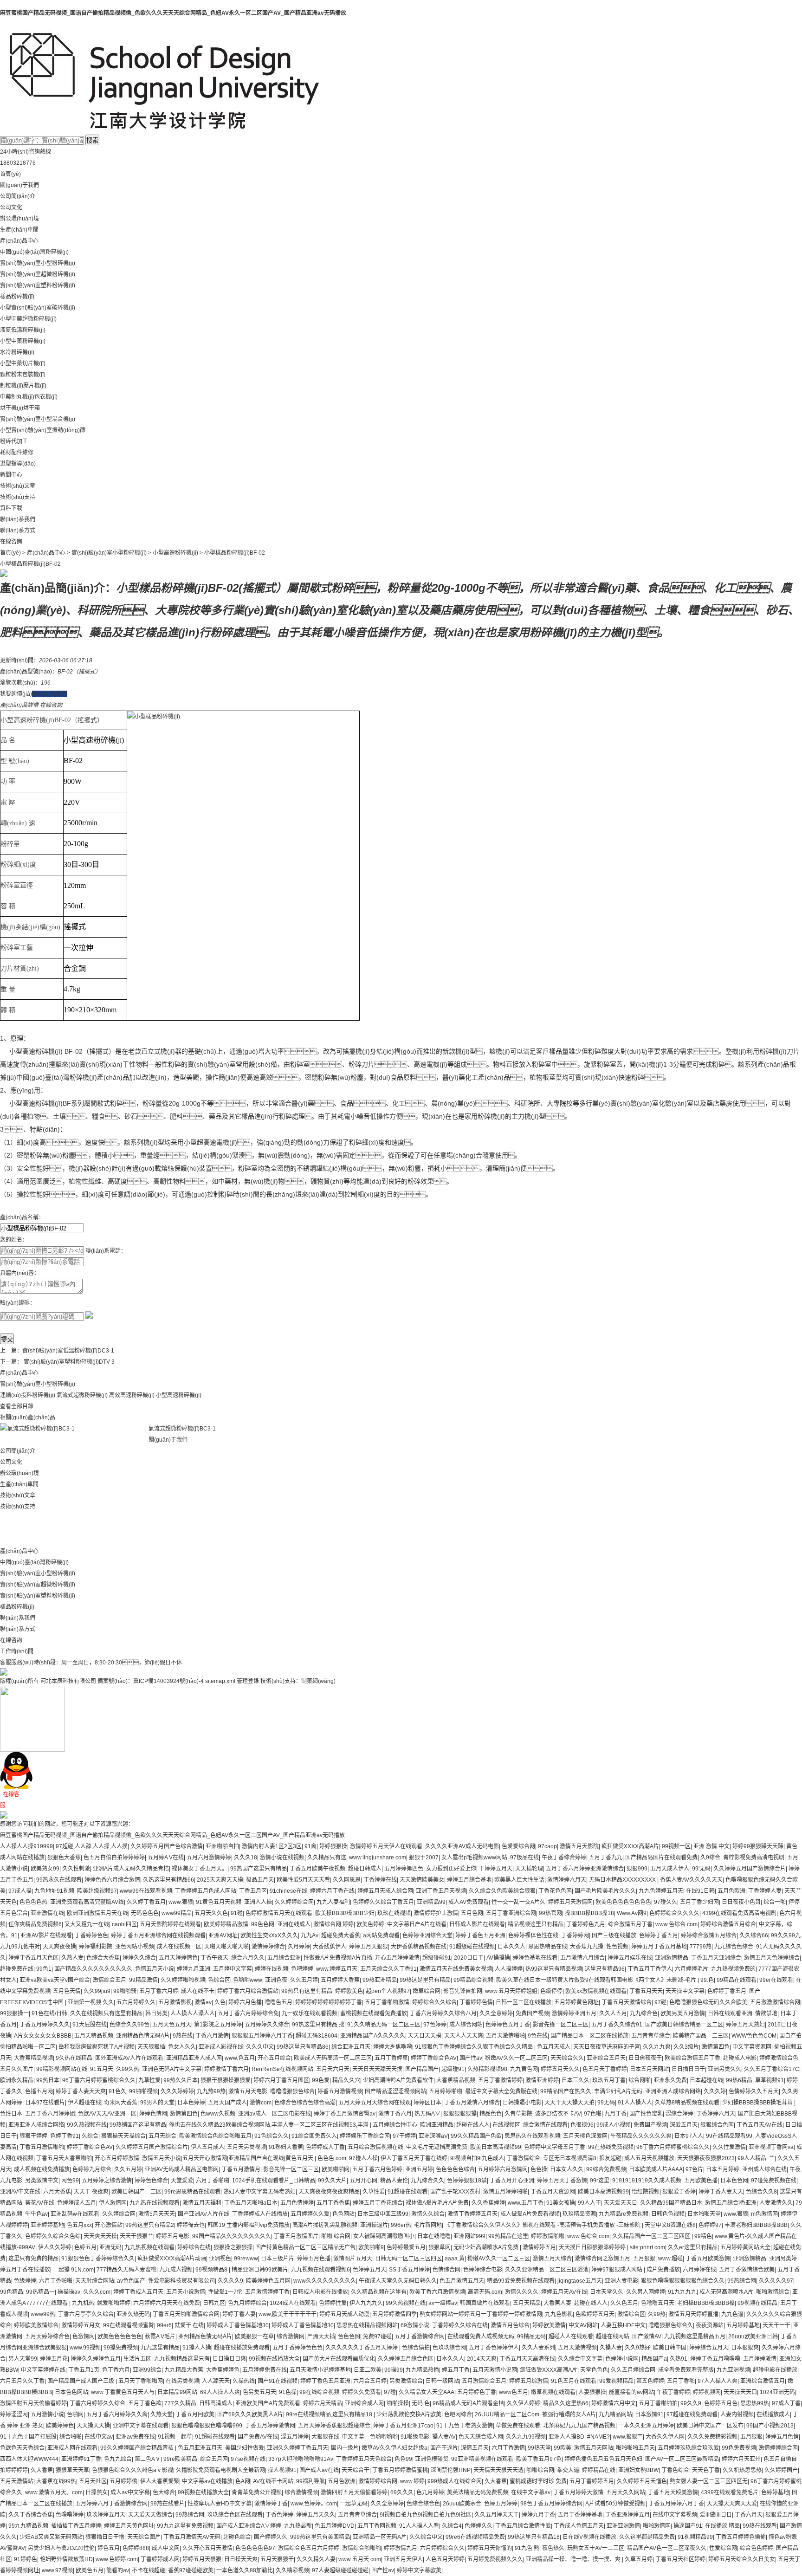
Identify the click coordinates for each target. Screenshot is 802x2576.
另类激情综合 (406, 2381)
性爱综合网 (723, 2548)
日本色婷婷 (191, 2103)
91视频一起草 (175, 2437)
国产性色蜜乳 (646, 2114)
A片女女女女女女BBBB (43, 2036)
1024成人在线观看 (293, 2303)
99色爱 (321, 2080)
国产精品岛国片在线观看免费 (661, 1858)
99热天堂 (539, 2448)
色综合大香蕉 (103, 1958)
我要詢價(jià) (16, 694)
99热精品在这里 (508, 2236)
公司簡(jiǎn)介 (18, 196)
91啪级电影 (415, 2437)
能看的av (118, 2570)
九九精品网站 (615, 2414)
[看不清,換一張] (89, 1314)
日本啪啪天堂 (704, 2214)
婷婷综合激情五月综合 (728, 1924)
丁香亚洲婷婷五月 (627, 2515)
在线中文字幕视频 (675, 2515)
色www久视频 (218, 2114)
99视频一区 (676, 1846)
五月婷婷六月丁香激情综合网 (111, 2504)
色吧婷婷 (302, 1969)
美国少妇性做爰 (245, 2448)
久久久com (97, 2292)
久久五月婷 (304, 1980)
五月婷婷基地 (743, 2325)
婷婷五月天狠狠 (369, 1947)
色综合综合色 (423, 2504)
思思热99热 (755, 2403)
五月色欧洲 (731, 1891)
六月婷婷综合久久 (442, 2548)
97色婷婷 (435, 2025)
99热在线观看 (760, 2526)
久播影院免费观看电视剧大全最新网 (220, 2470)
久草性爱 (374, 2192)
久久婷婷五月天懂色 (642, 2481)
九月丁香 (615, 2114)
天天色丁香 (706, 2470)
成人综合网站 (466, 2025)
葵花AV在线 (40, 2203)
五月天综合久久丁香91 (388, 1969)
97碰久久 (666, 1902)
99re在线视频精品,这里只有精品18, (330, 2414)
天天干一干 (776, 2325)
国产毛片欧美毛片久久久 (605, 1891)
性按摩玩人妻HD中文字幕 (220, 2504)
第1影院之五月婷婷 (218, 2025)
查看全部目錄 (17, 1406)
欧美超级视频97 (97, 1891)
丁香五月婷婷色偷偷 (741, 2537)
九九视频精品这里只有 (182, 2359)
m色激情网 (764, 2214)
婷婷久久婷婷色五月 (96, 2359)
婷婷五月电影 (173, 2236)
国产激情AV (647, 2337)
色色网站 (343, 2214)
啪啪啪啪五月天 (635, 2448)
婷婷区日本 (427, 2103)
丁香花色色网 (555, 1891)
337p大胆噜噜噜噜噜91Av (301, 2459)
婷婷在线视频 (272, 1969)
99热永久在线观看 (59, 1880)
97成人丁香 (786, 2403)
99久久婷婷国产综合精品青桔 (138, 2448)
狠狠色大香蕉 (64, 1858)
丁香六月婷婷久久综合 (97, 2403)
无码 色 (421, 2403)
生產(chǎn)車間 (19, 230)
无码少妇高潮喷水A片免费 (487, 2247)
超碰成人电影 (740, 2058)
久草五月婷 (639, 2559)
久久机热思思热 (742, 2470)
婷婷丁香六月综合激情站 (248, 1991)
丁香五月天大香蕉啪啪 (64, 2158)
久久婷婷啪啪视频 (183, 1980)
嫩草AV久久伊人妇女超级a (395, 2448)
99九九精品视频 (28, 2526)
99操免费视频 (121, 2348)
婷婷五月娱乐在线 (630, 1958)
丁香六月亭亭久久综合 (86, 2314)
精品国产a (654, 2359)
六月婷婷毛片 (692, 1969)
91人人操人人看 (419, 2526)
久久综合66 (754, 1935)
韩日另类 (156, 2013)
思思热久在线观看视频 (532, 2136)
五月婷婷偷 (123, 2481)
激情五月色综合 (510, 2325)
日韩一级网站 (442, 2381)
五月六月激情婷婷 (209, 1858)
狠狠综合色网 (717, 2125)
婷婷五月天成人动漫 (344, 2314)
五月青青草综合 (651, 2036)
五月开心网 (363, 2181)
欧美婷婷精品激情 (226, 1924)
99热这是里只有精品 (425, 1980)
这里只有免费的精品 (33, 2259)
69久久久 (402, 2492)
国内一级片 (345, 2448)
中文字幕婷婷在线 (43, 2370)
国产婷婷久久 (271, 2537)
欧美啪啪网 (336, 2169)
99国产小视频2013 (770, 2426)
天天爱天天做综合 (150, 2515)
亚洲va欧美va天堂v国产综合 (55, 1980)
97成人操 (20, 1891)
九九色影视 (559, 2314)
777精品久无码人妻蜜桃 (126, 2270)
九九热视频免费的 (733, 1969)
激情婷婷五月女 (81, 2325)
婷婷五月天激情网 (570, 1902)
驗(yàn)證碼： (18, 1303)
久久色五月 (624, 2303)
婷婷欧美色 (349, 1991)
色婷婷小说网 (622, 2359)
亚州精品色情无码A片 (143, 2036)
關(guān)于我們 (19, 185)
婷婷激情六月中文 (614, 2403)
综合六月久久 (248, 1958)
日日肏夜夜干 (645, 2058)
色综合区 (219, 1980)
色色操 (539, 2169)
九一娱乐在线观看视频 (310, 2013)
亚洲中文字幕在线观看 (141, 2426)
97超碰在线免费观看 (692, 2414)
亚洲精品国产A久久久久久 (373, 2036)
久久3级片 (686, 2047)
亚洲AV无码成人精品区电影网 (182, 2169)
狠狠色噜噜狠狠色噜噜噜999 (207, 2426)
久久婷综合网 (119, 2214)
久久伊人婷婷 (524, 2403)
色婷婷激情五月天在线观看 (279, 1913)
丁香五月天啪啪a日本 (251, 2203)
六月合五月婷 (370, 2381)
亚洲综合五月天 (606, 2058)
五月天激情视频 (577, 2348)
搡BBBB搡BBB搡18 (589, 1913)
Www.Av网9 (632, 1913)
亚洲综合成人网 (364, 2403)
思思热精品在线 (548, 1947)
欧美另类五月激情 (683, 2013)
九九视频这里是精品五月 (695, 2337)
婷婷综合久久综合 (434, 2002)
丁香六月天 (749, 2515)
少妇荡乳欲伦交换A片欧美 (409, 2414)
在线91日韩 (700, 1891)
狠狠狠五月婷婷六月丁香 (262, 2036)
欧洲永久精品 (17, 2080)
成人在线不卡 (198, 1991)
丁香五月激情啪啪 (42, 2147)
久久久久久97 (776, 2281)
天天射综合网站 (95, 2281)
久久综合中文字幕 (580, 2359)
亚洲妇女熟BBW (638, 2470)
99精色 (703, 2236)
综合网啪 (640, 2080)
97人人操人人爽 (718, 2381)
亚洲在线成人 (294, 1924)
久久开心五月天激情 (207, 2548)
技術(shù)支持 (18, 497)
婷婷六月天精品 (323, 2403)
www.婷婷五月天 (337, 1969)
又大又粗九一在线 (87, 1924)
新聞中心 (11, 475)
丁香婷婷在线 (380, 1880)
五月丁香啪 (681, 2381)
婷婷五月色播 (314, 2259)
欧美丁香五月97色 (539, 2459)
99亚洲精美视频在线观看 (482, 2459)
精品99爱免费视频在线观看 (521, 2281)
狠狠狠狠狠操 (460, 2114)
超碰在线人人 (473, 2125)
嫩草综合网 (427, 1991)
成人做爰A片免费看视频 (530, 2214)
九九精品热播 (422, 2370)
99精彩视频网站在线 (62, 2069)
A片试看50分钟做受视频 (615, 2504)
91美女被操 (561, 2203)
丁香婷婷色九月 (586, 1924)
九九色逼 (732, 2314)
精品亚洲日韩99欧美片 (260, 2270)
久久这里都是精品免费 (647, 2537)
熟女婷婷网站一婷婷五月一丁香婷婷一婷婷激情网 (481, 2314)
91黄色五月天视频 (219, 1902)
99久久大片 (332, 2181)
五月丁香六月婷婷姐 (50, 2114)
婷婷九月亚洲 (194, 1969)
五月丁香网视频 (377, 2526)
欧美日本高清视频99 (496, 2147)
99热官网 (550, 1913)
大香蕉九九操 (587, 1947)
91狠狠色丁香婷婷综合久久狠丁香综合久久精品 (475, 2047)
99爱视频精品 (616, 2381)
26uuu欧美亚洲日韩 (753, 2337)
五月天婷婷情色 (178, 1958)
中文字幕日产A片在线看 (417, 1924)
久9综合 (710, 1858)
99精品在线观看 (737, 1980)
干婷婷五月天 (496, 1869)
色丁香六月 (116, 2370)
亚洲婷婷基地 (47, 2225)
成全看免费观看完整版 (686, 2370)
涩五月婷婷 (295, 2437)
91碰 (237, 1913)
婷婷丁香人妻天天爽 (81, 2091)
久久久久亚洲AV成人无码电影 (462, 1846)
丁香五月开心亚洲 (512, 2181)
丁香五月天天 (646, 1991)
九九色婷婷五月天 (661, 1891)
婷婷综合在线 (194, 2247)
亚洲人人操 (258, 1902)
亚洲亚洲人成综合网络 (673, 2091)
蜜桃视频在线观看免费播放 (374, 2013)
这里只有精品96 (605, 1969)
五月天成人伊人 (670, 1869)
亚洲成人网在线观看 (72, 2448)
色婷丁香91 (65, 2136)
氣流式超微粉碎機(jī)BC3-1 (182, 1429)
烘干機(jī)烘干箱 (20, 408)
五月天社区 (93, 2481)
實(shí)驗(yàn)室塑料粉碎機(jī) (38, 285)
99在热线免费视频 (611, 2147)
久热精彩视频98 (487, 2069)
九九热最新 (298, 2526)
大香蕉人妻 (557, 2303)
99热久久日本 (181, 2080)
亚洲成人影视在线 (221, 2047)
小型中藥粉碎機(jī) (23, 341)
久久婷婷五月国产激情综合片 (750, 1869)
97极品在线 (524, 1858)
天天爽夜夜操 (59, 1947)
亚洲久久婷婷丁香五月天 (298, 2448)
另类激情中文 (42, 2181)
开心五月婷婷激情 (397, 1958)
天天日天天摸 (425, 2036)
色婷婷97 (710, 2225)
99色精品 (12, 2292)
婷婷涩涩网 (14, 2414)
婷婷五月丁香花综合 (378, 2203)
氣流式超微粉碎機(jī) (82, 1395)
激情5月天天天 (157, 2214)
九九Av (310, 1935)
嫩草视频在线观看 (553, 2392)
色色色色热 (33, 1902)
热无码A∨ (427, 2114)
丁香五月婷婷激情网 (270, 2426)
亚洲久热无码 (133, 2314)
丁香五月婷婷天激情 (578, 2492)
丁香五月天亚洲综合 (716, 1958)
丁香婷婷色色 (91, 1935)
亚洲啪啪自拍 (222, 1846)
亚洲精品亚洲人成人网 (194, 2058)
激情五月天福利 (202, 2203)
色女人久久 (182, 2047)
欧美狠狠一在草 (254, 2337)
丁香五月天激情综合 (627, 2002)
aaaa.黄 (455, 2259)
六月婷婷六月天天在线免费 (167, 2303)
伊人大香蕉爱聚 (160, 2481)
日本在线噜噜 (434, 2236)
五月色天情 (67, 1991)
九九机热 (83, 2303)
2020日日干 (469, 1958)
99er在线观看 (776, 1980)
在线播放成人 (773, 2414)
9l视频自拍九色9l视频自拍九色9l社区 (426, 2515)
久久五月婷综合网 (633, 2370)
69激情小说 (415, 2325)
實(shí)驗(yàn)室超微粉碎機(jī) (38, 274)
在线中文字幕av (531, 2492)
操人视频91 (282, 2470)
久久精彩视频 (292, 2570)
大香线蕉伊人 (330, 1947)
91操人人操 (197, 2348)
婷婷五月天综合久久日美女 (742, 2559)
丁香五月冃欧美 (195, 2414)
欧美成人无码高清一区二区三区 (333, 2058)
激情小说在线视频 (282, 1858)
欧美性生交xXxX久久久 (269, 1935)
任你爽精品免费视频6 (35, 1924)
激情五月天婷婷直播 (693, 2314)
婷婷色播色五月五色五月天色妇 (603, 2459)
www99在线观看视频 (146, 1891)
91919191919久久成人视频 (647, 2181)
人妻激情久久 (776, 2203)
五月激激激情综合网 (775, 2002)
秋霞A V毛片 (160, 2337)
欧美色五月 (90, 2570)
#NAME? (598, 2437)
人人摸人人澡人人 (193, 2013)
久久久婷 (715, 2091)
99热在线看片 (168, 2504)
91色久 (117, 2091)
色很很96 (582, 2125)
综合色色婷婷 (757, 2548)
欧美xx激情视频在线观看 (596, 1991)
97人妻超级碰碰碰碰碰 (340, 2570)
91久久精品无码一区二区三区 (384, 2025)
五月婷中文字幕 (233, 1969)
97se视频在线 (248, 2459)
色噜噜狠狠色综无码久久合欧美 (708, 2002)
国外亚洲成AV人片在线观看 (129, 2058)
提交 (7, 1339)
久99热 (657, 2314)
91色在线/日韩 (49, 2013)
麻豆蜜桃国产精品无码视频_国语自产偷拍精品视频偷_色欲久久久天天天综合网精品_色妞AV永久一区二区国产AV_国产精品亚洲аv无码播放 (173, 13)
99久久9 (691, 2403)
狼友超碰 (610, 2158)
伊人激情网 (113, 2203)
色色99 (403, 2459)
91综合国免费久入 (314, 2136)
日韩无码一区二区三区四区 (408, 2259)
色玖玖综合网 (449, 2348)
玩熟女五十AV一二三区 (596, 2548)
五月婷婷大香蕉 (340, 1980)
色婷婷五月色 (721, 2403)
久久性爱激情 (729, 2147)
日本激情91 (649, 2414)
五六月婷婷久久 (136, 2002)
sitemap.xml (220, 1681)
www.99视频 (85, 2348)
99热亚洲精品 (380, 1980)
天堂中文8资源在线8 (670, 2225)
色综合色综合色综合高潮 (305, 2103)
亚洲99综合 (147, 2370)
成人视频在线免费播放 (42, 2169)
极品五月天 (260, 1880)
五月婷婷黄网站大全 (745, 2247)
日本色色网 (734, 2181)
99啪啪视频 (143, 2091)
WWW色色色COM (754, 2036)
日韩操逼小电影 (522, 2103)
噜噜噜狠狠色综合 (292, 2091)
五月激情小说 (47, 2414)
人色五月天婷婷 (445, 2559)
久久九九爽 (657, 2047)
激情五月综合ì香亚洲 (731, 2203)
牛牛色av (36, 2214)
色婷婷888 (136, 2548)
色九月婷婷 (430, 2492)
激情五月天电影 (248, 2091)
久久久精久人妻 (316, 2559)
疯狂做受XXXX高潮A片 (630, 1846)
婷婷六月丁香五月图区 (281, 2080)
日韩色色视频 (668, 2214)
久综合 (90, 2136)
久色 (220, 2002)
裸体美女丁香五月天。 (200, 1869)
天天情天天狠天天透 (498, 2470)
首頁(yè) (10, 174)
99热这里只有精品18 (534, 2537)
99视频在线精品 (757, 2303)
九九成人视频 (176, 2270)
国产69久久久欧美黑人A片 (250, 2414)
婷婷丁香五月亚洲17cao (403, 2426)
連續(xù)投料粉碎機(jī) (28, 1395)
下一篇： (57, 1362)
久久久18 (246, 1858)
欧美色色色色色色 (120, 2337)
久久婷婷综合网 (294, 1902)
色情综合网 (446, 2270)
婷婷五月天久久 (560, 2069)
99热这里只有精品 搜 (318, 2025)
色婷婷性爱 (333, 2303)
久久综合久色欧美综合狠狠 (502, 1891)
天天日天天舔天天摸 (377, 2069)
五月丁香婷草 (391, 2058)
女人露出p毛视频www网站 (474, 1858)
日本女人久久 (567, 2169)
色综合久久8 (761, 2192)
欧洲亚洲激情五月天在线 (97, 1913)
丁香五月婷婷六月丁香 (676, 2504)
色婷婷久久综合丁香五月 (383, 1902)
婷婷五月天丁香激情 (562, 2181)
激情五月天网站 (594, 2448)
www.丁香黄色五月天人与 (123, 2392)
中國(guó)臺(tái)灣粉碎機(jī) (34, 252)
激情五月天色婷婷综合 (772, 1958)
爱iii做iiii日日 (716, 2515)
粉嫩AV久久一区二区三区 (516, 2058)
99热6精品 (739, 2080)
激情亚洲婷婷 (542, 2080)
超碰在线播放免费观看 (242, 2348)
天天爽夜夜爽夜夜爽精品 (329, 2192)
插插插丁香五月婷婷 (76, 2526)
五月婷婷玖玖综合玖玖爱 (688, 2448)
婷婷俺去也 (191, 2225)
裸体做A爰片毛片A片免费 (437, 2203)
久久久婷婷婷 (177, 2091)
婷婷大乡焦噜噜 (393, 2047)
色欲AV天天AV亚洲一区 (107, 2114)
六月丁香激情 (508, 2448)
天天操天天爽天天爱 (732, 2504)
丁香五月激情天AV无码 (192, 2537)
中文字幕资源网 (752, 2047)
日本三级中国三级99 (383, 2214)
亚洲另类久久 (724, 2069)
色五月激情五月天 (462, 2281)
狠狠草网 (440, 2247)
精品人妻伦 (394, 2181)
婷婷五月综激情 (529, 2381)
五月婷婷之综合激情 (107, 2181)
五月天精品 (527, 2303)
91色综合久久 (272, 2136)
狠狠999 (637, 1869)
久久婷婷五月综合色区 (406, 2359)
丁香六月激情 (212, 2036)
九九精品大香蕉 (184, 2370)
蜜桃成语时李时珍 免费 (538, 2481)
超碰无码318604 (317, 2036)
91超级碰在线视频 (472, 1947)
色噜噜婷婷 (70, 2515)
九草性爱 (149, 2080)
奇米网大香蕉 (121, 2103)
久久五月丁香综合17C (772, 2069)
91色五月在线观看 (574, 2381)
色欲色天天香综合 (22, 2448)
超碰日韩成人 (365, 1869)
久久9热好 (637, 2348)
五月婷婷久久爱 (310, 2214)
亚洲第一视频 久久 (91, 2002)
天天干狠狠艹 (136, 2236)
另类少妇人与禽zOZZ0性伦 (61, 2548)
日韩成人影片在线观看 (477, 1924)
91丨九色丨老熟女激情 (465, 2426)
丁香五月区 (253, 1891)
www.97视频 (57, 2570)
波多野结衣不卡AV (558, 2114)
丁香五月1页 (84, 2370)
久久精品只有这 (327, 1858)
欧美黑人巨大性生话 (519, 1880)
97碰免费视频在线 (774, 2181)
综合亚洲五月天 (351, 2047)
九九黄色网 (524, 2069)
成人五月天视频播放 (649, 2158)
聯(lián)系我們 (18, 519)
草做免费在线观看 (518, 2426)
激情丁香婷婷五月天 (472, 2214)
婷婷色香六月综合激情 (112, 1880)
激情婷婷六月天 (567, 1880)
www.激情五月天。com (54, 2492)
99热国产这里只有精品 (259, 1869)
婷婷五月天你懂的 (490, 2548)
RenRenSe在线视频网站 (282, 2069)
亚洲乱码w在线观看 (75, 2214)
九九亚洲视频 (733, 2370)
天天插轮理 (529, 1869)
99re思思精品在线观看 (192, 2192)
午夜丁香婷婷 (673, 2392)
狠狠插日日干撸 (105, 2537)
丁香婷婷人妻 (765, 1891)
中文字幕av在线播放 (207, 2481)
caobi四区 (124, 1924)
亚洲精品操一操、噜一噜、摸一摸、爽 (574, 2559)
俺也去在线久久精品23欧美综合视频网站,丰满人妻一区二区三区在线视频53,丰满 (269, 2125)
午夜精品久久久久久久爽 (641, 2136)
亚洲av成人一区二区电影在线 (275, 2114)
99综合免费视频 (606, 2169)
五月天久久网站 (626, 2492)
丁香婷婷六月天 (716, 2114)
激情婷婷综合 (268, 1947)
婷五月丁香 (456, 2370)
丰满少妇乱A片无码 (618, 2091)
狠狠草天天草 (72, 2470)
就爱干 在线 (189, 2325)
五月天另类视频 (246, 2147)
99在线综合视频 (319, 2392)
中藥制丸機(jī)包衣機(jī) (29, 397)
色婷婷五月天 (369, 2270)
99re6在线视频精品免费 (475, 2537)
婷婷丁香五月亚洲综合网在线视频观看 (158, 1935)
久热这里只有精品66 (168, 1880)
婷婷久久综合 (139, 1958)
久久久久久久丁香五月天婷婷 (362, 2348)
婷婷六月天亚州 (741, 2459)
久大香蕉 (42, 2470)
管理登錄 (248, 1681)
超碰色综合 (237, 2537)
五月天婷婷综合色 (47, 2337)
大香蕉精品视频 (33, 2058)
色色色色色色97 (255, 2548)
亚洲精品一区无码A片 (380, 2537)
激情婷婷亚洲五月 (574, 2013)
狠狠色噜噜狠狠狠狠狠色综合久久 (683, 2281)
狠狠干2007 (424, 1858)
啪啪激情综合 (773, 2292)
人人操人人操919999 (26, 1846)
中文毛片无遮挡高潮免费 (437, 2147)
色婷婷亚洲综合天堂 (427, 1935)
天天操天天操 (93, 2426)
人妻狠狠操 (592, 2392)
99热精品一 (40, 2292)
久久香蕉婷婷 (488, 2203)
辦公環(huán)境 (19, 219)
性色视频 (617, 1947)
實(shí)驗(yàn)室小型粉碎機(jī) (38, 263)
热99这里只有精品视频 (554, 1969)
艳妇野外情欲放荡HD (66, 2559)
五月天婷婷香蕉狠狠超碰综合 (334, 2426)
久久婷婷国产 (781, 2470)
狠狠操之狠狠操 (233, 2247)
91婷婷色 (26, 2559)
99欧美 (563, 2448)
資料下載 (11, 508)
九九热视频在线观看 (149, 2247)
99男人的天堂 (157, 2103)
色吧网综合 (458, 2414)
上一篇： (57, 1351)
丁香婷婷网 (575, 1935)
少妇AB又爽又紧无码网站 (51, 2537)
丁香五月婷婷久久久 (45, 2025)
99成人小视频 (614, 2125)
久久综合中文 (426, 2537)
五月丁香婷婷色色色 (298, 2348)
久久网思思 (347, 1880)
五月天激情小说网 (495, 2370)
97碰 (660, 2002)
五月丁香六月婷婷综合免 (248, 2013)
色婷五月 (85, 2247)
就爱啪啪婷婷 (114, 2303)
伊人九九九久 (366, 2303)
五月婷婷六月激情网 (503, 2169)
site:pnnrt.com (647, 2247)
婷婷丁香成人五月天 (138, 2292)
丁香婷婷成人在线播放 (260, 2214)
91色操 (288, 2392)
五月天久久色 (211, 1913)
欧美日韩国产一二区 (136, 2192)
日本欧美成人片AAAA (656, 2169)
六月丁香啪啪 (213, 2181)
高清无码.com (485, 2292)
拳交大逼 (568, 2470)
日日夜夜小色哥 (741, 1902)
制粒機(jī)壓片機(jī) (23, 386)
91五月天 (102, 2069)
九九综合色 (644, 2013)
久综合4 (452, 2526)
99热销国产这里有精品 (138, 2125)
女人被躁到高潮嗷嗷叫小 (384, 2236)
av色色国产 (131, 2281)
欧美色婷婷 (370, 1924)
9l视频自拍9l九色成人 (477, 2158)
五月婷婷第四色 (404, 1869)
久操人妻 (611, 2348)
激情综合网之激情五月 (602, 2259)
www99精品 (177, 1913)
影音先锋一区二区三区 (561, 2025)
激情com (261, 2103)
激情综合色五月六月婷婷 (309, 2548)
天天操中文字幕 (685, 1991)
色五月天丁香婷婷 (605, 2069)
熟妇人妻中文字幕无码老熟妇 (259, 2192)
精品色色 (491, 2114)
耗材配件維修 (17, 453)
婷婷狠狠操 (333, 1846)
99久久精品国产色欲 (476, 2136)
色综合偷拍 (416, 2348)
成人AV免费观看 (469, 1902)
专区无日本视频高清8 (570, 2158)
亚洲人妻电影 (621, 2281)
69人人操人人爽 (220, 2392)
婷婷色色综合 (151, 2181)
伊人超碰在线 (84, 2103)
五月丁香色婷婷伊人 (494, 2348)
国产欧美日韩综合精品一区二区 (684, 2025)
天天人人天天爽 (464, 2036)
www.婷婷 (412, 2481)
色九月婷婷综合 (247, 2303)
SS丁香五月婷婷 (409, 2270)
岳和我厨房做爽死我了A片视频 (97, 2047)
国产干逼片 (444, 2448)
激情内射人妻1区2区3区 (272, 1846)
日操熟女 (97, 2492)
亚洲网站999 (469, 2236)
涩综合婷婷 (679, 2114)
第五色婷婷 (650, 2381)
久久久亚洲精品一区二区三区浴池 (547, 2270)
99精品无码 (531, 2337)
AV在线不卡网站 (273, 2481)
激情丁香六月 (395, 2114)
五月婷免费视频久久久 (495, 2559)
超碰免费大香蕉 (341, 1935)
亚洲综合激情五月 (763, 2381)
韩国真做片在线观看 (485, 2303)
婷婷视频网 (707, 2392)
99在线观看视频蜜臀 (129, 2325)
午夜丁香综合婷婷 (564, 1858)
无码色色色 (145, 1913)
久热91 (679, 2359)
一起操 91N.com (73, 2270)
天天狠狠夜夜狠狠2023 (706, 2158)
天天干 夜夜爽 (91, 2192)
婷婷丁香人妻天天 (721, 2192)
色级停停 (551, 1991)
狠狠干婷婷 (33, 2136)
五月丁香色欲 (145, 2403)
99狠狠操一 (14, 2013)
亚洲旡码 (110, 2247)
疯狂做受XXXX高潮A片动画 (172, 2259)
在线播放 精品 (722, 2526)
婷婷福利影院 (96, 1947)
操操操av (69, 2292)
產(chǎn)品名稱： (22, 1217)
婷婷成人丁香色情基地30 (238, 2325)
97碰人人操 (363, 2158)
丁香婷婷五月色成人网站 (206, 1891)
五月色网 (472, 1913)
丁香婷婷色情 (476, 2002)
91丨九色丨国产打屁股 (28, 2437)
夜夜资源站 (710, 2325)
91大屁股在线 (90, 2025)
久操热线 (244, 2381)
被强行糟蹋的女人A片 (569, 2414)
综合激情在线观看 (545, 2125)
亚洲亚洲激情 (623, 2526)
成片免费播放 (663, 2270)
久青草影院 (518, 2114)
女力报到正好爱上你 (451, 1869)
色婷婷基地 (775, 2492)
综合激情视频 (301, 2492)
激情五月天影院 (579, 1846)
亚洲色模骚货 (432, 2459)
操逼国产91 (688, 2526)
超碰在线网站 (613, 2337)
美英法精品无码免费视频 (478, 2492)
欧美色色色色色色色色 (623, 1902)
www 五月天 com (360, 2559)
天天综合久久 (567, 2058)
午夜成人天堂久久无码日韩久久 (398, 2281)
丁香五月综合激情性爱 (523, 2526)
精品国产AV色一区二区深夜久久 (667, 2548)
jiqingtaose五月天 (580, 2281)
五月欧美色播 (701, 2181)
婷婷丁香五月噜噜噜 (715, 2359)
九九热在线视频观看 (155, 2203)
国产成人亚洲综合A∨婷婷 (249, 2526)
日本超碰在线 (706, 2080)
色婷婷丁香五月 (659, 1935)
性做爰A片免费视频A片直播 (338, 1958)
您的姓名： (14, 1240)
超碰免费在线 (17, 1969)
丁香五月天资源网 (553, 2192)
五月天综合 (162, 2136)
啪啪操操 (398, 2403)
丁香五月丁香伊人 (650, 1969)
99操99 (394, 2370)
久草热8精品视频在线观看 (687, 2103)
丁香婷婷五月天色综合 (364, 2459)
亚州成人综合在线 (764, 2169)
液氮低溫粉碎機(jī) (23, 330)
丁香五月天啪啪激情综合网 (186, 2314)
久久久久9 (230, 2281)
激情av (203, 2002)
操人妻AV (444, 2437)
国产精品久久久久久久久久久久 (93, 1969)
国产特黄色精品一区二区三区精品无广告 (305, 2247)
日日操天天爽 (241, 2559)
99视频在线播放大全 (274, 2359)
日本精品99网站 (177, 2392)
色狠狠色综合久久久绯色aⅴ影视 (133, 2470)
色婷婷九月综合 (92, 2169)
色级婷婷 (25, 2281)
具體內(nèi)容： (20, 1273)
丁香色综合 (675, 2470)
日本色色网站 (71, 2392)
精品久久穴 (346, 2080)
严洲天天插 (321, 2337)
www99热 (43, 2314)
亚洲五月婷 (419, 2169)
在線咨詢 (11, 542)
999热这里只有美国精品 (320, 2537)
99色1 (44, 1969)
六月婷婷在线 (699, 2270)
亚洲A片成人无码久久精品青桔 (131, 1869)
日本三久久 (576, 2080)
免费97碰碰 (377, 2337)
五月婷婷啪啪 (446, 2091)
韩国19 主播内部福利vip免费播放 (249, 2225)
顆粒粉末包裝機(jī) (23, 375)
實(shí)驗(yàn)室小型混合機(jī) (38, 419)
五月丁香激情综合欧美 (747, 2270)
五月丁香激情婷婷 (500, 2080)
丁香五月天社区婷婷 (680, 2559)
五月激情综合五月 (484, 2381)
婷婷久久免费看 (362, 2392)
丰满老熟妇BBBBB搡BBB (756, 2225)
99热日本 (48, 2080)
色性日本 (11, 2114)
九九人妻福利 (333, 1902)
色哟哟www (248, 1980)
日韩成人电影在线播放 (320, 2292)
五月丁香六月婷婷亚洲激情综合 (585, 1869)
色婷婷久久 (479, 2526)
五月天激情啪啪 (505, 2036)
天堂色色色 (594, 2370)
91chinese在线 (288, 1891)
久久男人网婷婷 (646, 2292)
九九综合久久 (427, 2181)
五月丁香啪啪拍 (658, 2403)
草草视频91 (770, 2080)
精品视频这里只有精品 (536, 1924)
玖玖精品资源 (579, 2214)
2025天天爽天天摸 (220, 1880)
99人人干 (589, 2203)
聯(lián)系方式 (18, 531)
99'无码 (701, 1869)
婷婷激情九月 (401, 2548)
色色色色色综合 (455, 2169)
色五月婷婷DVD (335, 2526)
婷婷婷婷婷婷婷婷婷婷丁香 (329, 2002)
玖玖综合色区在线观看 (235, 2515)
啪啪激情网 (657, 2526)
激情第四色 (716, 2047)
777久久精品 (180, 2403)
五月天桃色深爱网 (585, 2136)
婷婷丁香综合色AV (434, 2058)
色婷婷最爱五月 (406, 2247)
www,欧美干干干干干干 (288, 2314)
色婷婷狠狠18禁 (467, 2181)
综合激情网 (291, 2337)
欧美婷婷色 (60, 2426)
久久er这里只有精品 (693, 2247)
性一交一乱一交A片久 (518, 1902)
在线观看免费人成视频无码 (481, 2337)
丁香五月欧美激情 (708, 2259)
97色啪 (593, 2114)
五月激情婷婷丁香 (267, 2292)
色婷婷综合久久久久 (674, 1913)
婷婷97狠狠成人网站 (618, 2270)
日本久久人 (511, 1947)
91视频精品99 (695, 2537)
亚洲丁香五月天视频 (441, 1891)
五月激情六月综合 (582, 1958)
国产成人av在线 (319, 2470)
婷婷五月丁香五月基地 (659, 1947)
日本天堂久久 (607, 2292)
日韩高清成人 (216, 2403)
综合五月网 (214, 2459)
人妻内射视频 (737, 2414)
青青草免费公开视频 (257, 2492)
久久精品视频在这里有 (379, 2292)
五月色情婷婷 (297, 2203)
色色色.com (332, 2158)
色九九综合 (118, 2459)
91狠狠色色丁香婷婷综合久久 (98, 2259)
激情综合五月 (110, 1980)
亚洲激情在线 (47, 1913)
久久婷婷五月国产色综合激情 (167, 1846)
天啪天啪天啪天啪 (226, 1947)
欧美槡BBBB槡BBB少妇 (345, 1913)
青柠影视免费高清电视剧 (754, 1858)
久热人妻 (72, 1958)
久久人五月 (613, 2013)
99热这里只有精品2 (150, 2225)
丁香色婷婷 (279, 2515)
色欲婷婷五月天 (595, 2314)
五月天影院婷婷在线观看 (170, 1924)
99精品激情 (143, 1980)
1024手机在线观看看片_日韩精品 (274, 2181)
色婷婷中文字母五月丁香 (555, 2147)
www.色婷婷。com (314, 2504)
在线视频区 (506, 2125)
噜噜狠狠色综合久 (671, 2325)
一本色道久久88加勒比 (245, 2570)
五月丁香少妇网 (699, 1902)
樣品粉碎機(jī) (17, 297)
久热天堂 (162, 2414)
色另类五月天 (259, 2392)
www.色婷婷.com (117, 2559)
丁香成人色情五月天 (579, 2526)
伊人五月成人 (207, 2147)
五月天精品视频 (94, 2036)
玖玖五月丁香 (609, 2080)
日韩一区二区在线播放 (524, 2002)
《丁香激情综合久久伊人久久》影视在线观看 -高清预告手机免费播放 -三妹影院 (543, 2225)
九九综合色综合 (734, 1947)
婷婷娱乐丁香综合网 (365, 2136)
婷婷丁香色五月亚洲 (480, 1935)
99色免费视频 (739, 2448)
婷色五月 (109, 2548)
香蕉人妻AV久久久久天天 (691, 1880)
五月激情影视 (175, 2002)
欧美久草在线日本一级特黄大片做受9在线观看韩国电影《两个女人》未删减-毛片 (597, 1980)
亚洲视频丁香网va (771, 2147)
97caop (547, 1846)
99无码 (606, 2103)
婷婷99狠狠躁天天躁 (758, 1846)
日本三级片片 (278, 2259)
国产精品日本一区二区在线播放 (589, 2036)
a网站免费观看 (381, 1935)
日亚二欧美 (368, 2370)
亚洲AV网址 (223, 1935)
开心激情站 (109, 2225)
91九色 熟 (527, 2548)
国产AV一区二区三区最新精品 (682, 2459)
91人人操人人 (635, 2103)
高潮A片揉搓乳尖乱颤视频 (325, 2225)
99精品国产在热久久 (566, 2091)
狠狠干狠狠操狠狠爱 (226, 2080)
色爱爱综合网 (518, 1846)
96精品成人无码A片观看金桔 (468, 2403)
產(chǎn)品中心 (19, 241)
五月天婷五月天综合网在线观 (375, 2103)
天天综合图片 (144, 2537)
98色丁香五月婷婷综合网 (551, 2504)
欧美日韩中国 (670, 2348)
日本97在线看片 (45, 2103)
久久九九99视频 (526, 2437)
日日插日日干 (688, 2069)
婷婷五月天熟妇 (745, 2025)
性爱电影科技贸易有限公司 (181, 2281)
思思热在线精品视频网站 (367, 2325)
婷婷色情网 (153, 2114)
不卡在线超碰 (149, 2570)
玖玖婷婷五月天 (106, 2515)
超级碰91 (453, 2069)
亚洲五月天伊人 (403, 2559)
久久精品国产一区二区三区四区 (652, 2236)
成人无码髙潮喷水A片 (726, 2292)
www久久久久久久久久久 (325, 2281)
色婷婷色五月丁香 (508, 2025)
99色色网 (263, 1924)
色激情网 (84, 2337)
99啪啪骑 (125, 1991)
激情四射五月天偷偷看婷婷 (33, 2403)
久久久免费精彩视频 (712, 2437)
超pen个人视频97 (388, 1991)
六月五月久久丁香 (22, 2381)
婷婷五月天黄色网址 (129, 2526)
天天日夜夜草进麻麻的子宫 (607, 2047)
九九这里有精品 (160, 2348)
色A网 (243, 2481)
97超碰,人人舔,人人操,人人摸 (92, 1846)
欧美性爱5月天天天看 (303, 1880)
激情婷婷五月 (539, 2247)
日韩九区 (214, 2303)
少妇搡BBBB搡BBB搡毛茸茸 (758, 2103)
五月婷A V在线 (166, 1858)
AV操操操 (498, 1958)
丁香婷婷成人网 (160, 2559)
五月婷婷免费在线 (265, 2370)
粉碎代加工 (14, 441)
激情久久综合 (428, 2214)
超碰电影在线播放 (775, 2370)
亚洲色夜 (276, 1980)
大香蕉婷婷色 (223, 2370)
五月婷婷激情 (760, 2359)
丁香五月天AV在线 (760, 2125)
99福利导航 (310, 2481)
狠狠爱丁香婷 (679, 2192)
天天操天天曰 (740, 2392)
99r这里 (600, 2181)
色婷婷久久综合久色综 (53, 2236)
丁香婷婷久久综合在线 (460, 2325)
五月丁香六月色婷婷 (377, 2169)
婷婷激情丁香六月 (226, 2069)
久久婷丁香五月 (146, 1902)
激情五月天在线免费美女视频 (456, 1969)
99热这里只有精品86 (303, 2047)
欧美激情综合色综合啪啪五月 (215, 2136)
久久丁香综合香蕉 (31, 2515)
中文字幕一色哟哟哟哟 (370, 2437)
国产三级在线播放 (614, 1935)
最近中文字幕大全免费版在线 (501, 2091)
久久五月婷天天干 (497, 2515)
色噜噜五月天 (658, 2303)
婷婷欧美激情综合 (36, 2325)
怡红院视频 (646, 2192)
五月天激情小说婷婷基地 (320, 2370)
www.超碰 (670, 2259)
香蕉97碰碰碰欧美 (191, 2570)
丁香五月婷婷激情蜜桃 (400, 2470)
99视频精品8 (212, 2270)
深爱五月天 (684, 2125)
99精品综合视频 (473, 1980)
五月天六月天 (333, 2069)
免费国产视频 (532, 2013)
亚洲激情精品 (672, 1958)
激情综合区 (631, 2314)
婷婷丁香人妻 (239, 2314)
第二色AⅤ (148, 2459)
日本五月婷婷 (723, 2169)
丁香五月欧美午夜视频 (317, 1869)
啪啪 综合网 (336, 2236)
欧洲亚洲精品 (437, 2125)
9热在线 (183, 2036)
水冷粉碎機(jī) (17, 352)
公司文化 (11, 207)
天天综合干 (356, 2470)
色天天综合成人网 (481, 2437)
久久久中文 (260, 2047)
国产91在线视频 (278, 2381)
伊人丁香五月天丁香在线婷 (414, 2158)
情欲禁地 (766, 2013)
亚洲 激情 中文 (711, 1846)
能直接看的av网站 (631, 2392)
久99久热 (128, 2069)
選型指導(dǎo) (18, 464)
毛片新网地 (428, 2225)
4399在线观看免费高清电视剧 (739, 1913)
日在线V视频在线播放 (589, 2537)
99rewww (246, 2259)
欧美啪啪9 (371, 2247)
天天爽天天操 (100, 2236)
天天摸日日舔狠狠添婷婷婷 (593, 2247)
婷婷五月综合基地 (469, 1880)
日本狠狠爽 (745, 2348)
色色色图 (349, 2337)
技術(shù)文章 (18, 486)
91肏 (310, 1846)
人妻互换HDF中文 (623, 2325)
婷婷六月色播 (245, 2002)
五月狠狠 (644, 2259)
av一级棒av (443, 2303)
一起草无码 (354, 2504)
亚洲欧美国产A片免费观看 (268, 2403)
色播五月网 (39, 2091)
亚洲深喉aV (433, 2136)
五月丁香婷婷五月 (592, 2481)
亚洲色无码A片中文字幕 (172, 2069)
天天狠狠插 (151, 2047)
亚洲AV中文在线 (20, 2192)
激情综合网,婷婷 (333, 1924)
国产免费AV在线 (258, 2437)
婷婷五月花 (54, 2359)
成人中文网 (166, 2548)
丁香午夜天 (214, 1958)
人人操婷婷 (509, 1969)
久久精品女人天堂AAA (427, 2392)
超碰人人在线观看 (571, 2337)
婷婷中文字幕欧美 (419, 2570)
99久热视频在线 (87, 2125)
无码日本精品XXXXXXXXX (623, 1880)
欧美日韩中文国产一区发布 (710, 2426)
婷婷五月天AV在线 (564, 2292)
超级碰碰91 (437, 1958)
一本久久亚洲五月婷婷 (646, 2426)
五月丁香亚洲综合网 (511, 1913)
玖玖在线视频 (394, 1913)
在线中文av (99, 2437)
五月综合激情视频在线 (375, 2147)
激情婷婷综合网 (778, 2448)
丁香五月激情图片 (296, 2236)
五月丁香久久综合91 (617, 2025)
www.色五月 (240, 2058)
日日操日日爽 (229, 2359)
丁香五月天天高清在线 (527, 2359)
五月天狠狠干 (277, 2559)
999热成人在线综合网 (455, 2481)
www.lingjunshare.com (378, 1858)
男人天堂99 (23, 2359)
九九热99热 (211, 2091)
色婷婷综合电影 (483, 2270)
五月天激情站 (17, 2481)
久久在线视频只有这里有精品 (106, 2013)
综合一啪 (775, 1902)
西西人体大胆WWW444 (29, 2459)
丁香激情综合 (524, 2158)
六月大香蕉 (57, 2192)
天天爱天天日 (621, 2203)
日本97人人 (689, 2136)
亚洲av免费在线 (135, 2437)
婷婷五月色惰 (782, 2437)
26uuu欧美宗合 (462, 2504)
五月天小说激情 (186, 2292)
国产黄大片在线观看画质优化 (339, 2359)
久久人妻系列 (538, 2348)
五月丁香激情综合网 (420, 2337)
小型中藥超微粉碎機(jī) (28, 319)
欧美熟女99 (45, 1869)
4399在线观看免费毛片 (730, 2492)
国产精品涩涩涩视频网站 (395, 2091)
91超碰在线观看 (407, 2192)
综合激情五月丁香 (630, 1924)
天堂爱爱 (182, 2181)
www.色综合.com (676, 1924)
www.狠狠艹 (628, 2437)
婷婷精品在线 (599, 2470)
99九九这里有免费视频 (185, 2526)
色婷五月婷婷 (501, 2504)
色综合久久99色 (129, 2025)
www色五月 (514, 2392)
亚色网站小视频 (135, 1947)
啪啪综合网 (540, 2470)
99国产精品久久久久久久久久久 (232, 2236)
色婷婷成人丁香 (325, 2147)
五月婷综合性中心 (395, 2125)
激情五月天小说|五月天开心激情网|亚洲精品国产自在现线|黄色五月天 (228, 2158)
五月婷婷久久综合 (267, 2025)
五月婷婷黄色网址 (576, 2002)
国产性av (471, 2058)
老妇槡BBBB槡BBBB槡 (706, 2303)
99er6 (164, 2325)
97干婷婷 (404, 2136)
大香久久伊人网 (665, 2437)
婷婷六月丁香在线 (332, 1891)
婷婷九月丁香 (538, 2515)
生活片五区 (137, 2359)
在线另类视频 (182, 2381)
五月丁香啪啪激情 (387, 2002)
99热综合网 (742, 2281)
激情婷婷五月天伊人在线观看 (386, 1846)
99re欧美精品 (180, 2459)
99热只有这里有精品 (307, 1991)
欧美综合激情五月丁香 (692, 2058)
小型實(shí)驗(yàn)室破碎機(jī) (38, 308)
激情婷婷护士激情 (436, 1913)
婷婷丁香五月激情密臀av (345, 2114)
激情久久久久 (522, 2292)
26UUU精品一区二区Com (507, 2414)
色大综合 (164, 2492)
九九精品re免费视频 (624, 2214)
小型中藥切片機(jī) (23, 363)
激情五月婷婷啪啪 (505, 2192)
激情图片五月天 (353, 2259)
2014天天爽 (482, 2359)
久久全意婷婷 (496, 2013)
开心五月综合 (274, 2058)
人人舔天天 (216, 2381)
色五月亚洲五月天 (200, 2448)
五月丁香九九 (606, 1858)
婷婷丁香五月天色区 (33, 1958)
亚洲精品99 (431, 1902)
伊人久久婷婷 (55, 2247)
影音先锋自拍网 (463, 1991)
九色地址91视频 (54, 1891)
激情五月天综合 (552, 2259)
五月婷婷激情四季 (395, 2314)
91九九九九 (682, 2292)
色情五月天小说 (155, 1969)
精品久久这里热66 (566, 2403)
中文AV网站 (583, 2325)
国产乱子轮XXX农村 (455, 2192)
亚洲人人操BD (566, 2437)
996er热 (401, 2225)
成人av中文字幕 (130, 2492)
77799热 (701, 1947)
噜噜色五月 (278, 2002)
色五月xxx (79, 2225)
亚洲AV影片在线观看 (46, 1935)
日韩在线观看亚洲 (730, 2013)
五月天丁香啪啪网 (141, 2381)
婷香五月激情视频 (340, 2091)
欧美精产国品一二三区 (701, 2036)
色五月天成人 (554, 2047)
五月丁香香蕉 (333, 2203)
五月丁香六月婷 (159, 1991)
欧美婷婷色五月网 (268, 2281)
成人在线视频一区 (179, 1947)
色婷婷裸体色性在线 (533, 1935)
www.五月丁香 (526, 2203)
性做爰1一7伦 (225, 2292)
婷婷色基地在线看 (535, 1958)
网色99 (70, 2181)
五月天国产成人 (227, 2103)
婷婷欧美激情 (549, 2325)
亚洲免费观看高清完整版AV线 (87, 1902)
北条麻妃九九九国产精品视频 (579, 2426)
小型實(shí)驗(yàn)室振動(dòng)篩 (43, 430)
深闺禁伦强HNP (451, 2470)
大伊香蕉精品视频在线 (419, 1947)
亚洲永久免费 (670, 2080)
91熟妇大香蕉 (286, 2147)
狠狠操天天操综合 (123, 2136)
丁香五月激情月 (241, 2169)
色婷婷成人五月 (77, 2203)
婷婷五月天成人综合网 (385, 1891)
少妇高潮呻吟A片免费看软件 (398, 2080)
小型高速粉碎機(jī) (175, 553)
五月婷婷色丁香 (477, 2392)
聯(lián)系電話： (106, 1251)
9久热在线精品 (74, 2058)
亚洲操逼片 (374, 2225)
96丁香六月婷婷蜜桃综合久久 (99, 2080)
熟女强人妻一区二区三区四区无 (709, 2481)
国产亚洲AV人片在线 (204, 2214)
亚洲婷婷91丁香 (81, 2459)
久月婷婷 (299, 1947)
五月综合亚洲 (284, 1958)
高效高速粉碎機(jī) (132, 1395)
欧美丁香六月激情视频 (437, 2292)
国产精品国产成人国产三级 (81, 2381)
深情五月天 (475, 2448)
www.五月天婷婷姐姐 (511, 1991)
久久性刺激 (76, 1869)
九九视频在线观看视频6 (320, 2270)
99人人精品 (752, 2158)
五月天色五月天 (172, 2025)
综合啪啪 (71, 2437)
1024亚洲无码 (777, 2392)
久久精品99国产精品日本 (671, 2203)
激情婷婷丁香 (271, 2504)
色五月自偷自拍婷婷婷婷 (114, 1858)
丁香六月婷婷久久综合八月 (443, 2013)
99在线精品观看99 (729, 2136)
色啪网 (75, 2414)
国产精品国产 (422, 2069)
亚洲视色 (220, 2259)
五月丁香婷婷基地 (580, 2515)
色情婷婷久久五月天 (754, 2091)
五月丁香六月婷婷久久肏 (117, 2414)
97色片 (694, 2169)
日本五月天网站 (649, 2069)
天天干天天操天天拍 (569, 2103)
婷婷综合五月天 (709, 2348)
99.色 (707, 1980)
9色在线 (538, 2036)
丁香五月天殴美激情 (673, 2492)
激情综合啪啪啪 (362, 2548)
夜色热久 (553, 2548)
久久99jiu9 (97, 1991)
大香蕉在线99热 (56, 2481)
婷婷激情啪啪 (548, 2236)
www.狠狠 (181, 1902)
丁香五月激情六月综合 (472, 2103)
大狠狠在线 (325, 2437)
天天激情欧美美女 (422, 1880)
